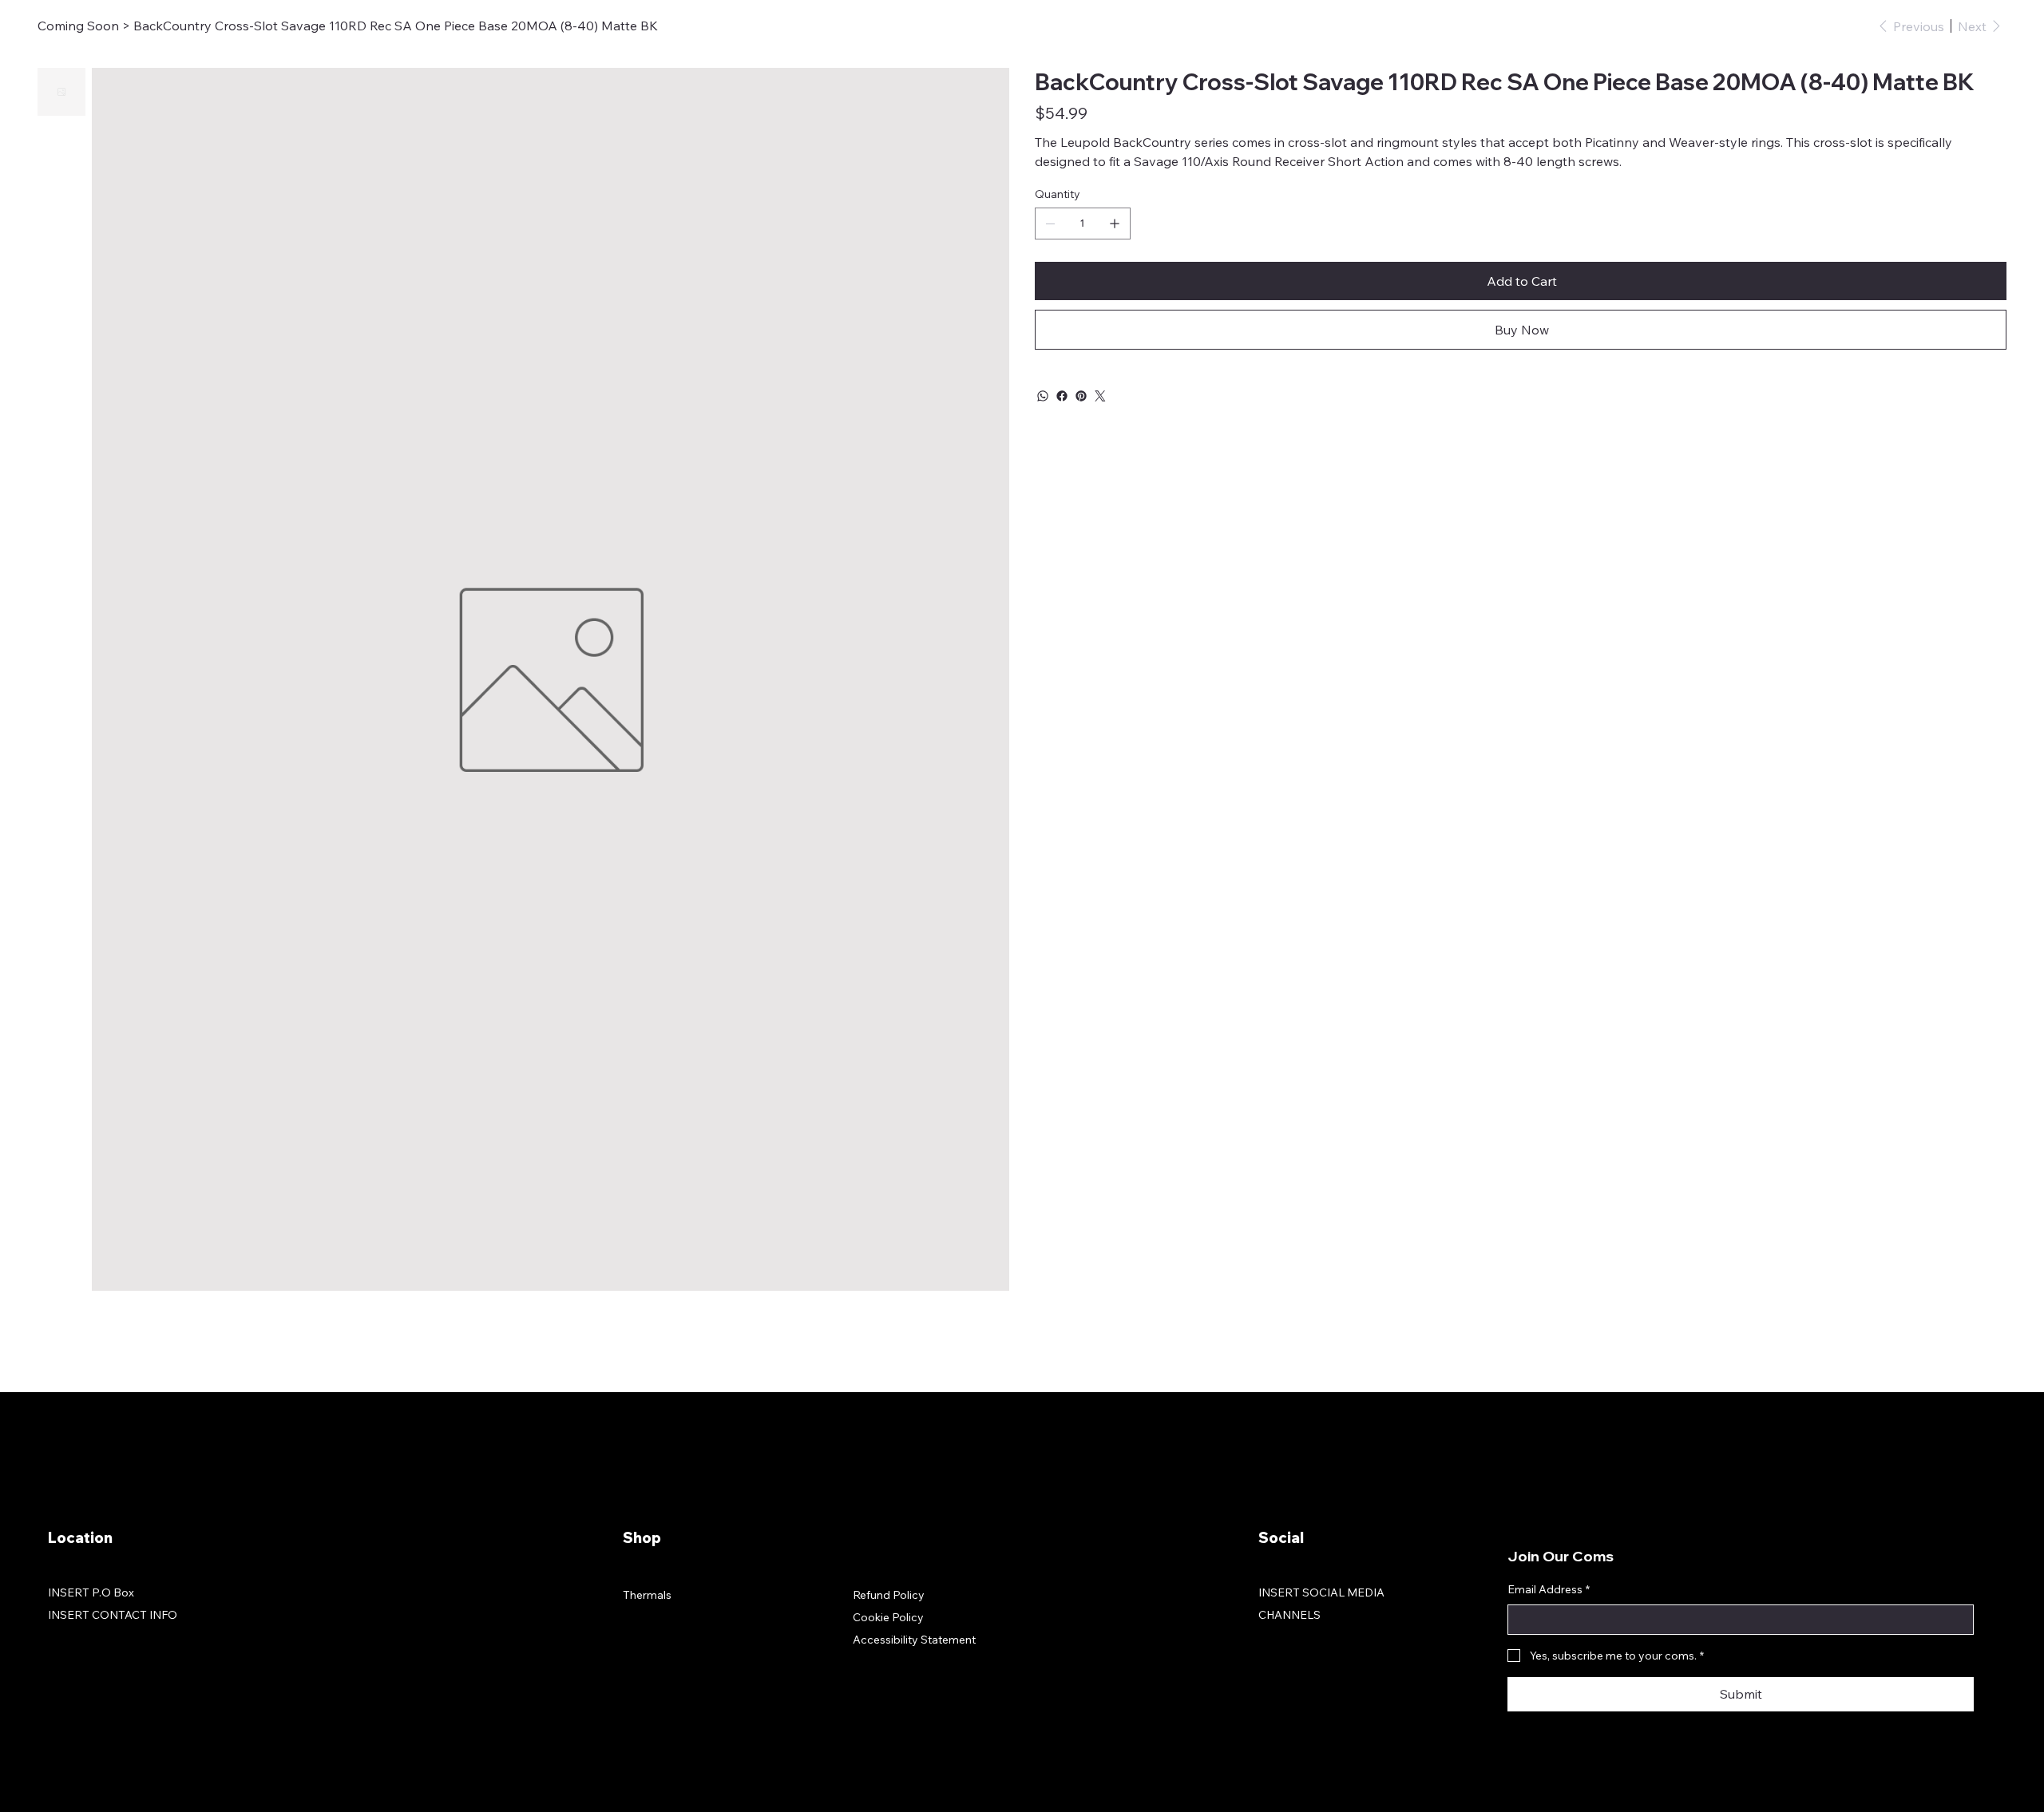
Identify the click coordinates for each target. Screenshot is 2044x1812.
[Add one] (1115, 224)
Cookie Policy (888, 1617)
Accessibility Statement (914, 1640)
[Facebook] (1062, 396)
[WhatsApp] (1043, 396)
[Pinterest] (1081, 396)
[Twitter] (1100, 396)
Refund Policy (889, 1595)
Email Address (1549, 1589)
